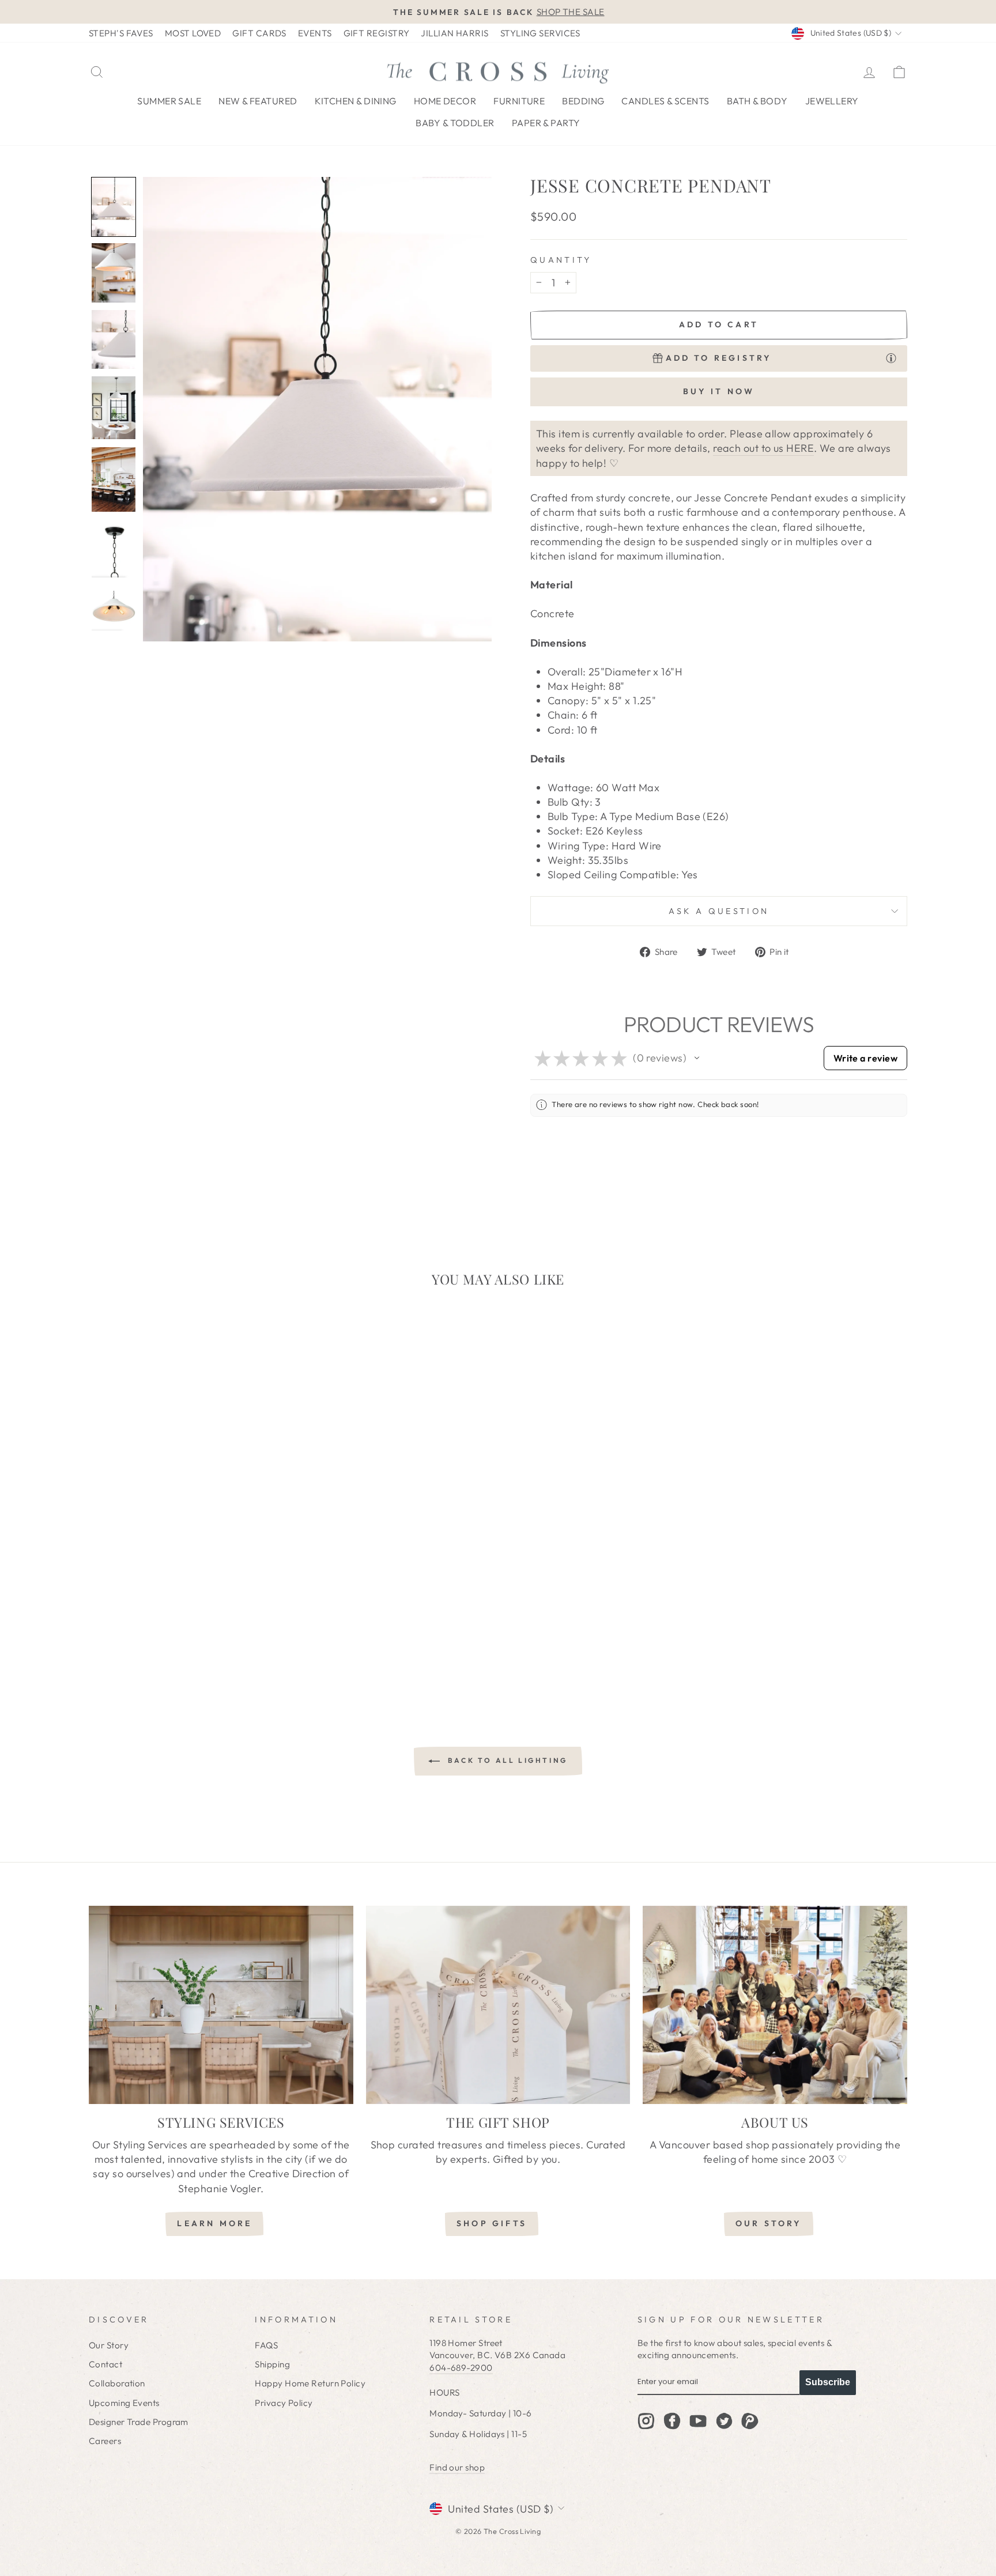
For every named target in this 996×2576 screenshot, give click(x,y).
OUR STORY (769, 2223)
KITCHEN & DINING (356, 101)
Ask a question (719, 911)
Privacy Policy (284, 2403)
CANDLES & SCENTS (665, 101)
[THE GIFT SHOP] (498, 2005)
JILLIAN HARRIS (454, 33)
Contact (105, 2364)
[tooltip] (891, 358)
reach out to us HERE (763, 448)
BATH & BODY (757, 101)
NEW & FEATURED (258, 101)
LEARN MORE (214, 2223)
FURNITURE (519, 101)
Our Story (109, 2345)
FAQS (266, 2345)
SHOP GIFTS (492, 2223)
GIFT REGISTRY (377, 33)
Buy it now (719, 391)
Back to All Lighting (506, 1760)
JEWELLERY (832, 101)
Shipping (272, 2364)
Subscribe (828, 2382)
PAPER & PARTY (546, 123)
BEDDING (583, 101)
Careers (105, 2441)
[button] (114, 207)
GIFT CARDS (259, 33)
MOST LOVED (193, 33)
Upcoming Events (124, 2403)
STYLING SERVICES (540, 33)
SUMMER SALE (169, 101)
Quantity (561, 260)
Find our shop (457, 2467)
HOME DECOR (445, 101)
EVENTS (315, 33)
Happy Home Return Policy (310, 2383)
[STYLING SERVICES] (221, 2005)
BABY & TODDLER (455, 123)
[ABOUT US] (775, 2005)
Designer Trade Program (139, 2422)
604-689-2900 (461, 2368)
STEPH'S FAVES (121, 33)
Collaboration (117, 2383)
